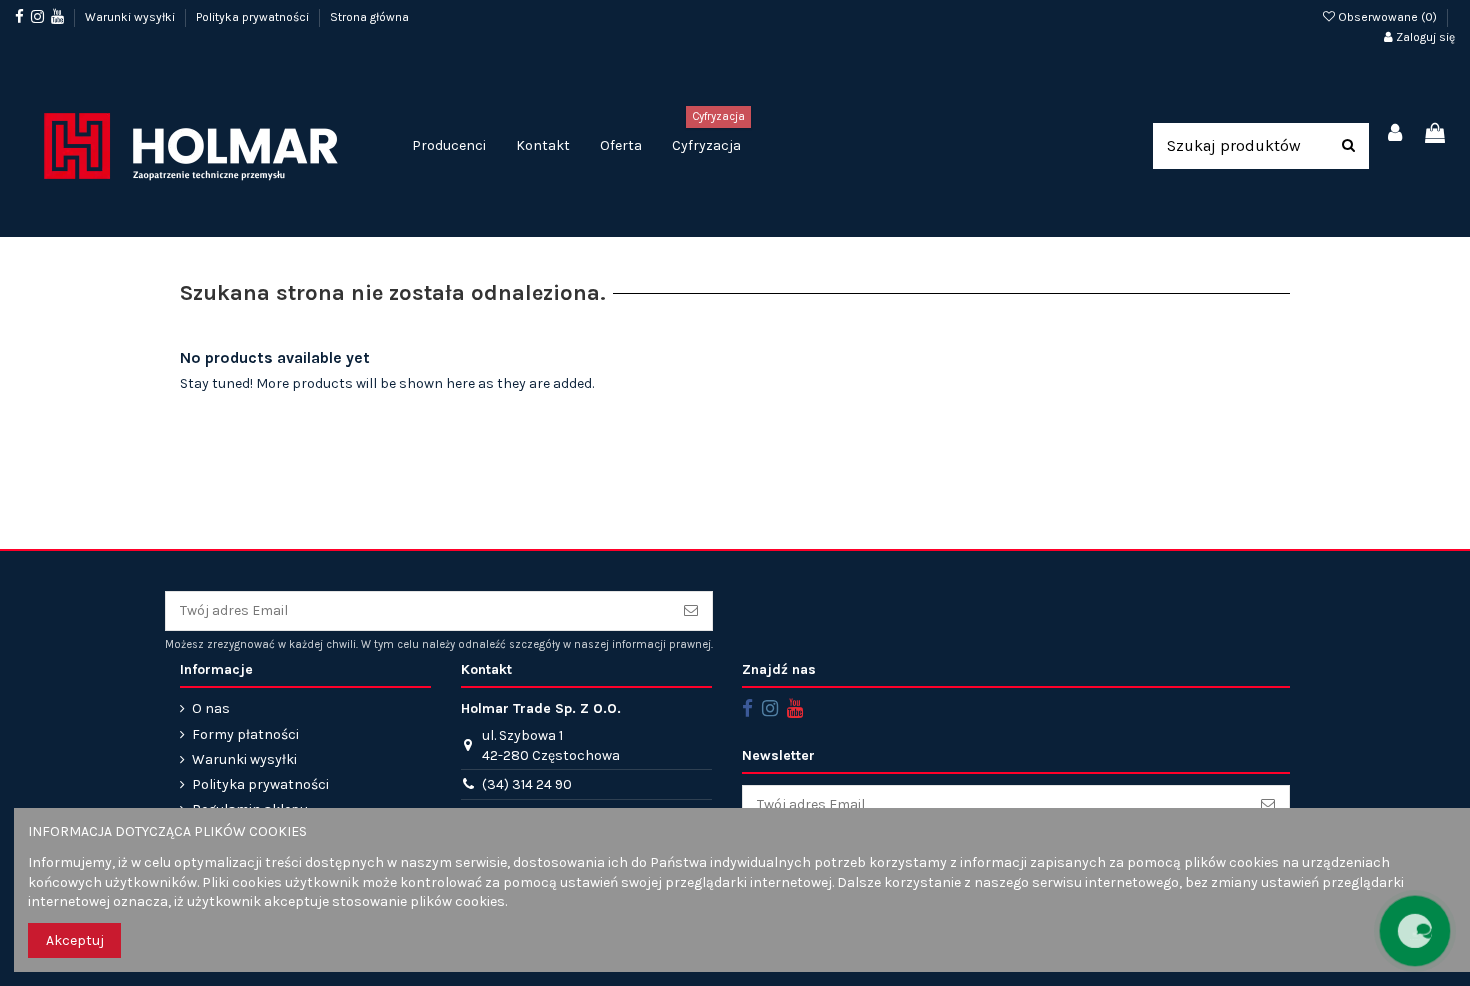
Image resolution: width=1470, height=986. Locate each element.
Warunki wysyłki (131, 17)
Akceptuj (75, 940)
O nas (211, 708)
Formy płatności (245, 734)
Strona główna (369, 17)
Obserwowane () (1387, 17)
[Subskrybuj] (691, 611)
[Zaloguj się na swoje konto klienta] (1396, 134)
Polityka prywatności (254, 17)
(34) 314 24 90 (527, 784)
